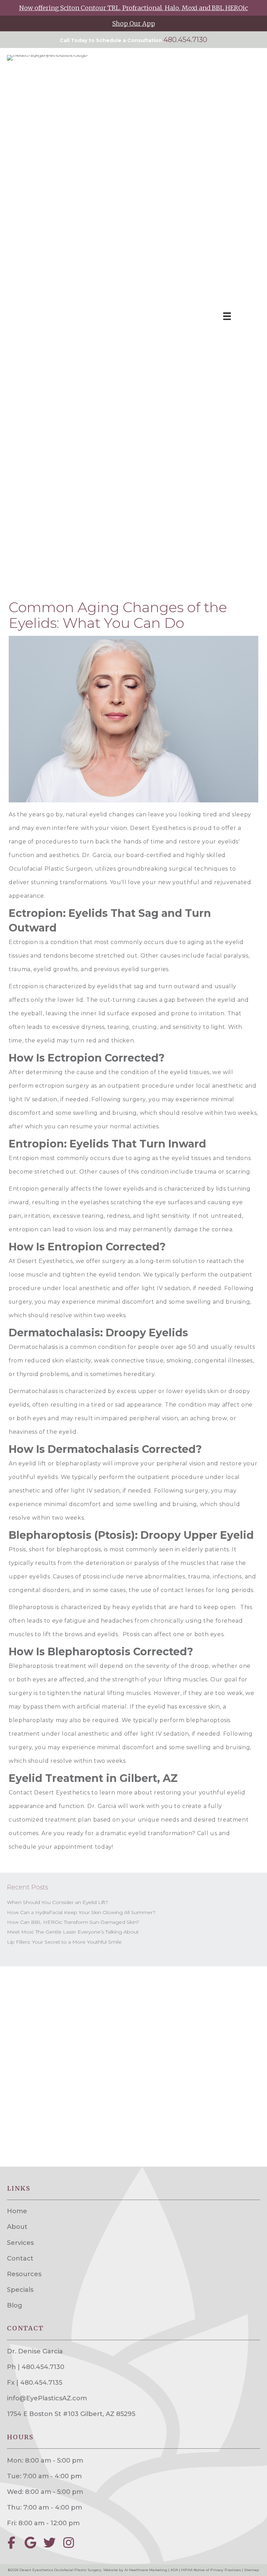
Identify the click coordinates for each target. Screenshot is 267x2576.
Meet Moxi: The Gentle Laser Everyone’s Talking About (73, 1932)
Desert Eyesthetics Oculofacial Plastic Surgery (60, 2570)
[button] (11, 2542)
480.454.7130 (185, 40)
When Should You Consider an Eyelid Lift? (58, 1902)
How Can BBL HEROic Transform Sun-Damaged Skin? (73, 1922)
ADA (174, 2570)
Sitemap (252, 2570)
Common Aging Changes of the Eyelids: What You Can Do (118, 615)
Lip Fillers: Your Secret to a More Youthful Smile (64, 1942)
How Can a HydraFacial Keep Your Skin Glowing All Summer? (81, 1912)
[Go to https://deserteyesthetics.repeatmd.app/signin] (133, 23)
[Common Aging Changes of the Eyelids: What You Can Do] (133, 719)
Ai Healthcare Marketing (146, 2570)
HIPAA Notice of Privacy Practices (211, 2570)
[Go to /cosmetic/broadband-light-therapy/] (133, 8)
